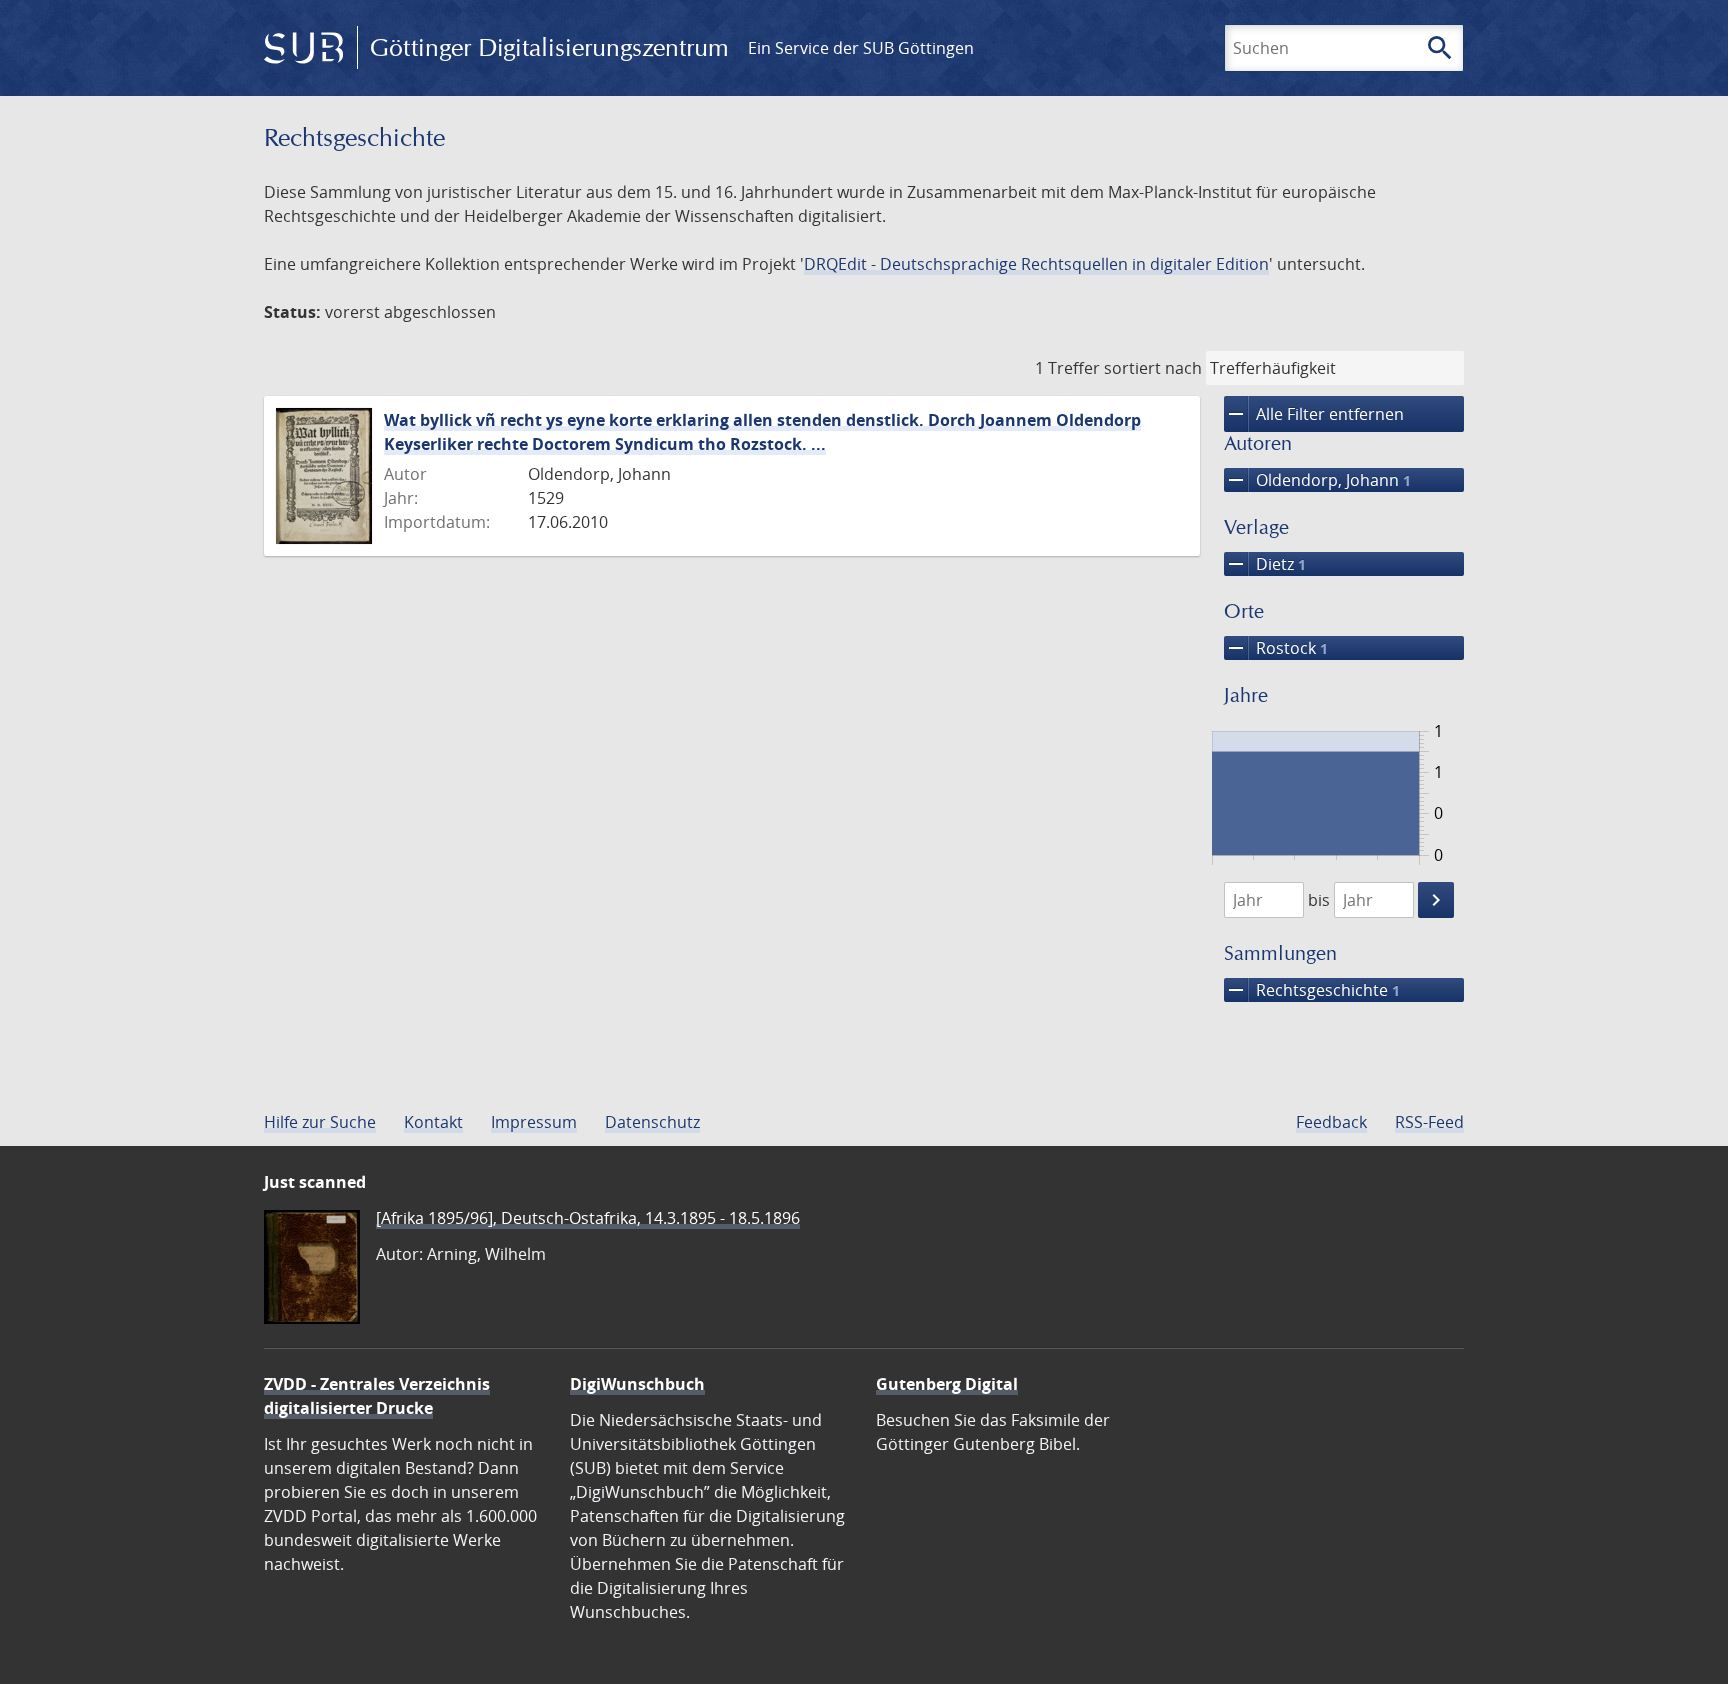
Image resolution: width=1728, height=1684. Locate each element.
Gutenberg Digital (947, 1384)
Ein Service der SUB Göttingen (861, 48)
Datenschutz (652, 1122)
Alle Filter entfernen (1314, 414)
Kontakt (433, 1122)
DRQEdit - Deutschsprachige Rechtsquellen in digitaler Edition (1036, 264)
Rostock (1276, 648)
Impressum (534, 1122)
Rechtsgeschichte (1312, 990)
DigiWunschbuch (637, 1384)
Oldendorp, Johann (1317, 480)
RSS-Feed (1429, 1122)
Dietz (1265, 564)
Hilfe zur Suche (320, 1122)
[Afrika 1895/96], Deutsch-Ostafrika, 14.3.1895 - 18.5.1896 (588, 1218)
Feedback (1331, 1122)
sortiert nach (1153, 368)
